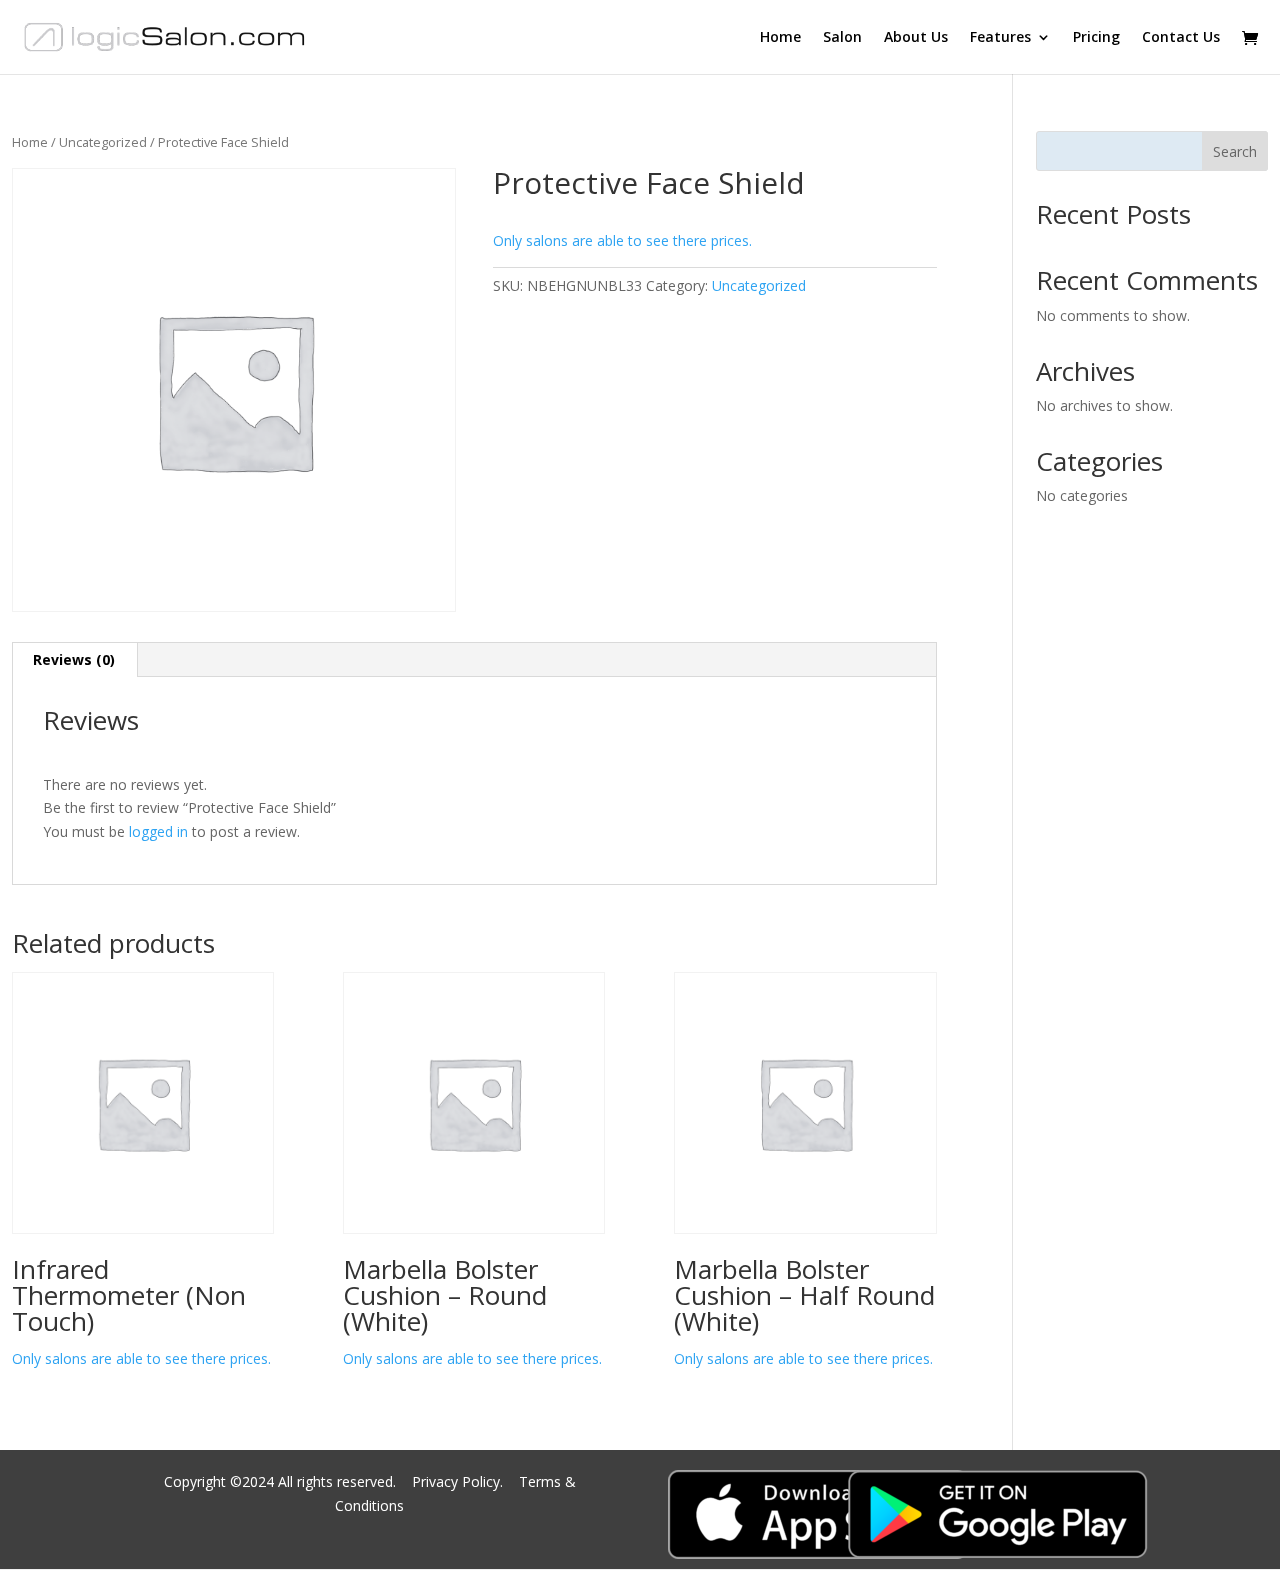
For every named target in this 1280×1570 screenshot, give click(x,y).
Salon (842, 38)
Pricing (1096, 38)
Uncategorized (103, 142)
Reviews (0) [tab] (74, 659)
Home (780, 38)
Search (1235, 151)
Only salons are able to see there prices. (622, 240)
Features (1000, 38)
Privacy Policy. (459, 1481)
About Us (916, 38)
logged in (158, 831)
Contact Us (1181, 38)
